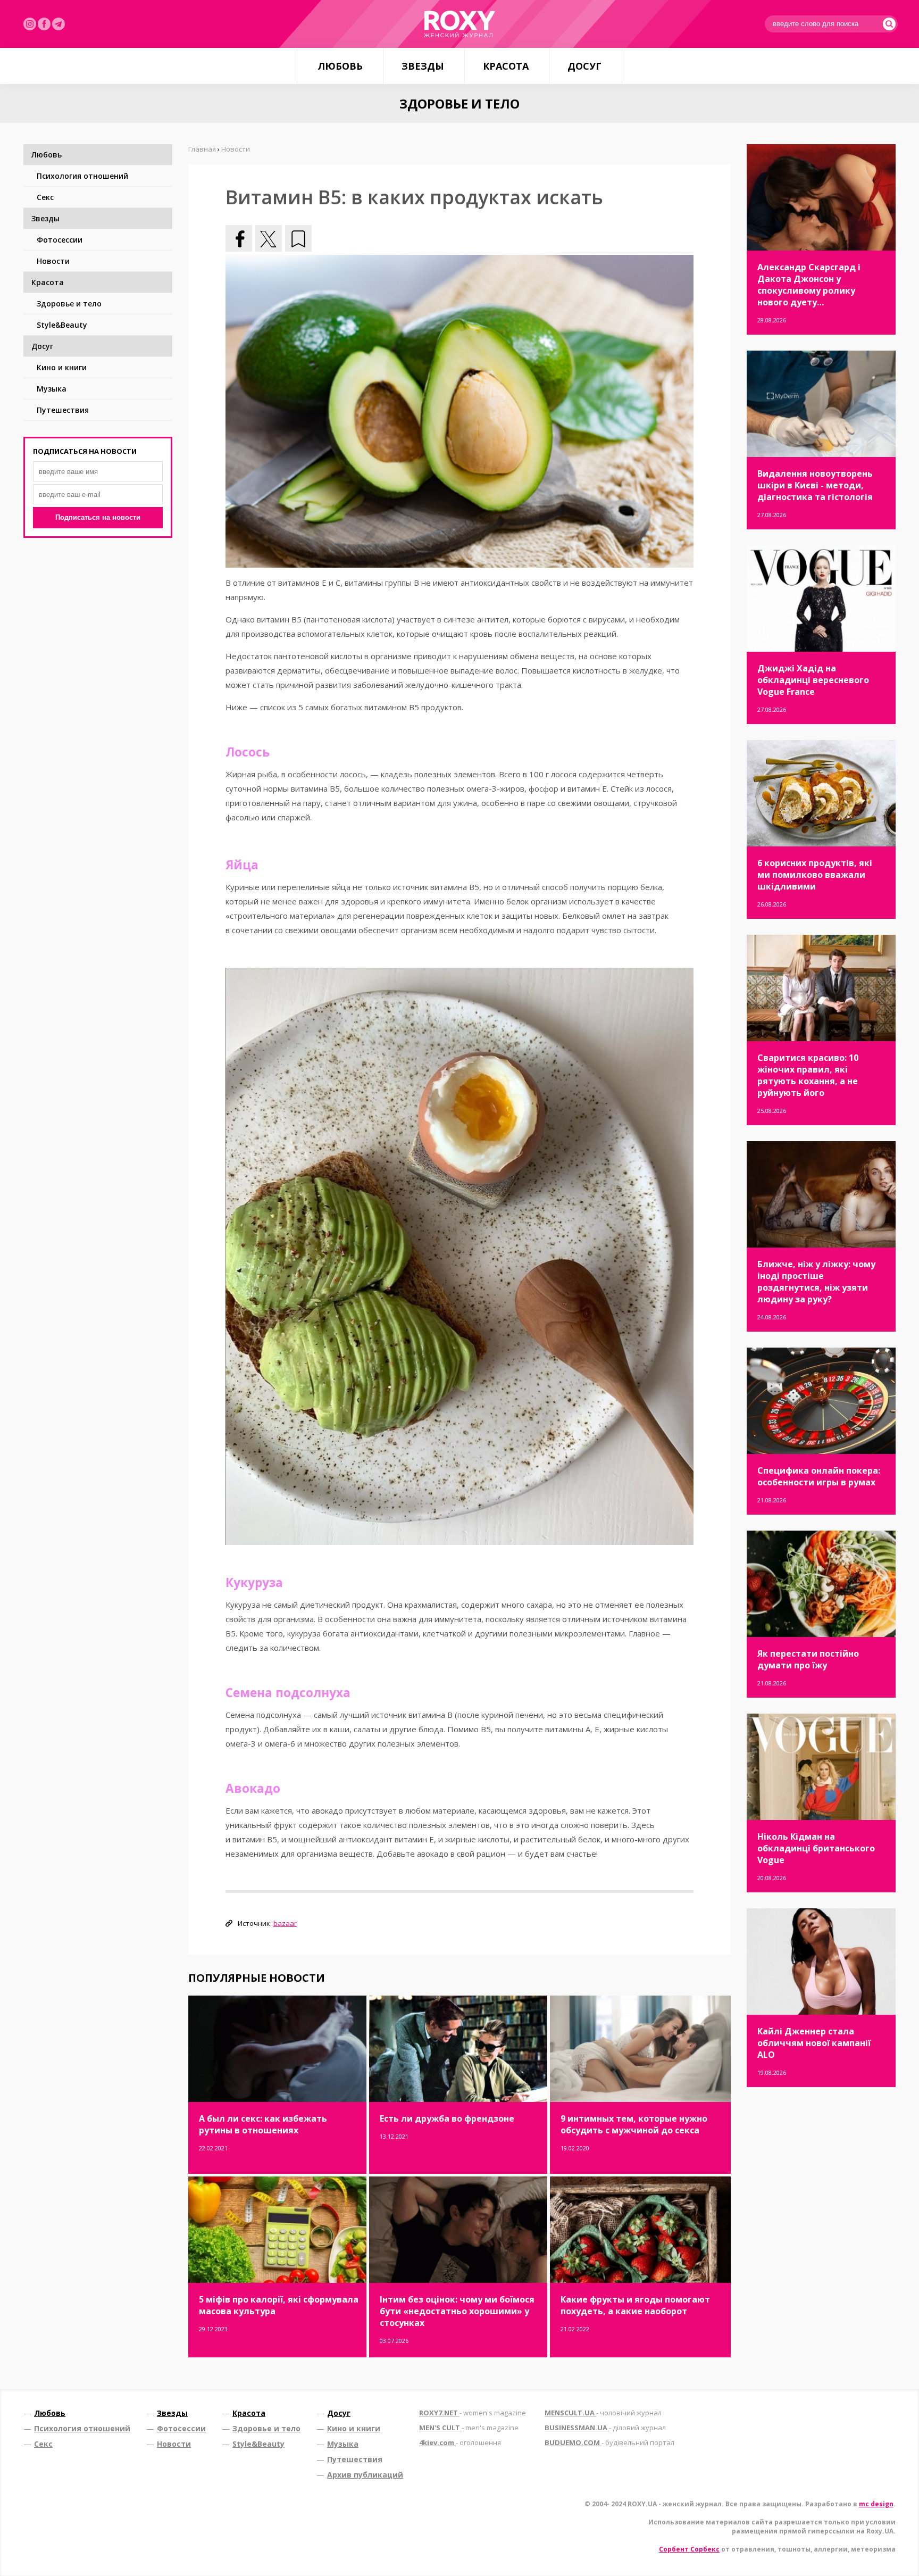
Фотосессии (60, 240)
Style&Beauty (62, 325)
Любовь (340, 66)
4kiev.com (460, 2442)
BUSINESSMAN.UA (605, 2428)
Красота (506, 66)
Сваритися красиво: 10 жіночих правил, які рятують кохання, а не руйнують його (808, 1075)
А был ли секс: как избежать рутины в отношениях (263, 2124)
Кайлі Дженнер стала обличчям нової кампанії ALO (814, 2043)
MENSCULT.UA (603, 2413)
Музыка (52, 389)
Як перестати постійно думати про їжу (808, 1659)
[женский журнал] (459, 24)
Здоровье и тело (69, 304)
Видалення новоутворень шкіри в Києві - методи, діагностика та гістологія (815, 485)
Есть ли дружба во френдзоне (447, 2118)
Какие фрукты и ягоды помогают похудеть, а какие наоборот (635, 2305)
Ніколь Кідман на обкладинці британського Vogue (816, 1848)
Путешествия (63, 410)
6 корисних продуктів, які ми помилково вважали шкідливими (815, 875)
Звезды (423, 66)
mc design (876, 2504)
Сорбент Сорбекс (689, 2549)
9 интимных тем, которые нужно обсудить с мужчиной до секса (634, 2124)
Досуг (584, 66)
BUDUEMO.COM (609, 2442)
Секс (45, 197)
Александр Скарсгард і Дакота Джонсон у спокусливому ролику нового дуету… (809, 285)
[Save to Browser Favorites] (298, 238)
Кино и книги (62, 367)
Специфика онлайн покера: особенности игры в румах (819, 1476)
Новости (53, 261)
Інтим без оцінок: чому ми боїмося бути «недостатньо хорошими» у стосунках (457, 2311)
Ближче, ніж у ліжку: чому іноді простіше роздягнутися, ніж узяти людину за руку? (816, 1282)
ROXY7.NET (473, 2413)
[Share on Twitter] (269, 238)
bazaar (285, 1923)
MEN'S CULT (469, 2428)
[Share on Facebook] (239, 238)
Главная (202, 149)
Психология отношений (82, 176)
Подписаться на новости (98, 517)
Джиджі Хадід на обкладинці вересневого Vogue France (813, 680)
